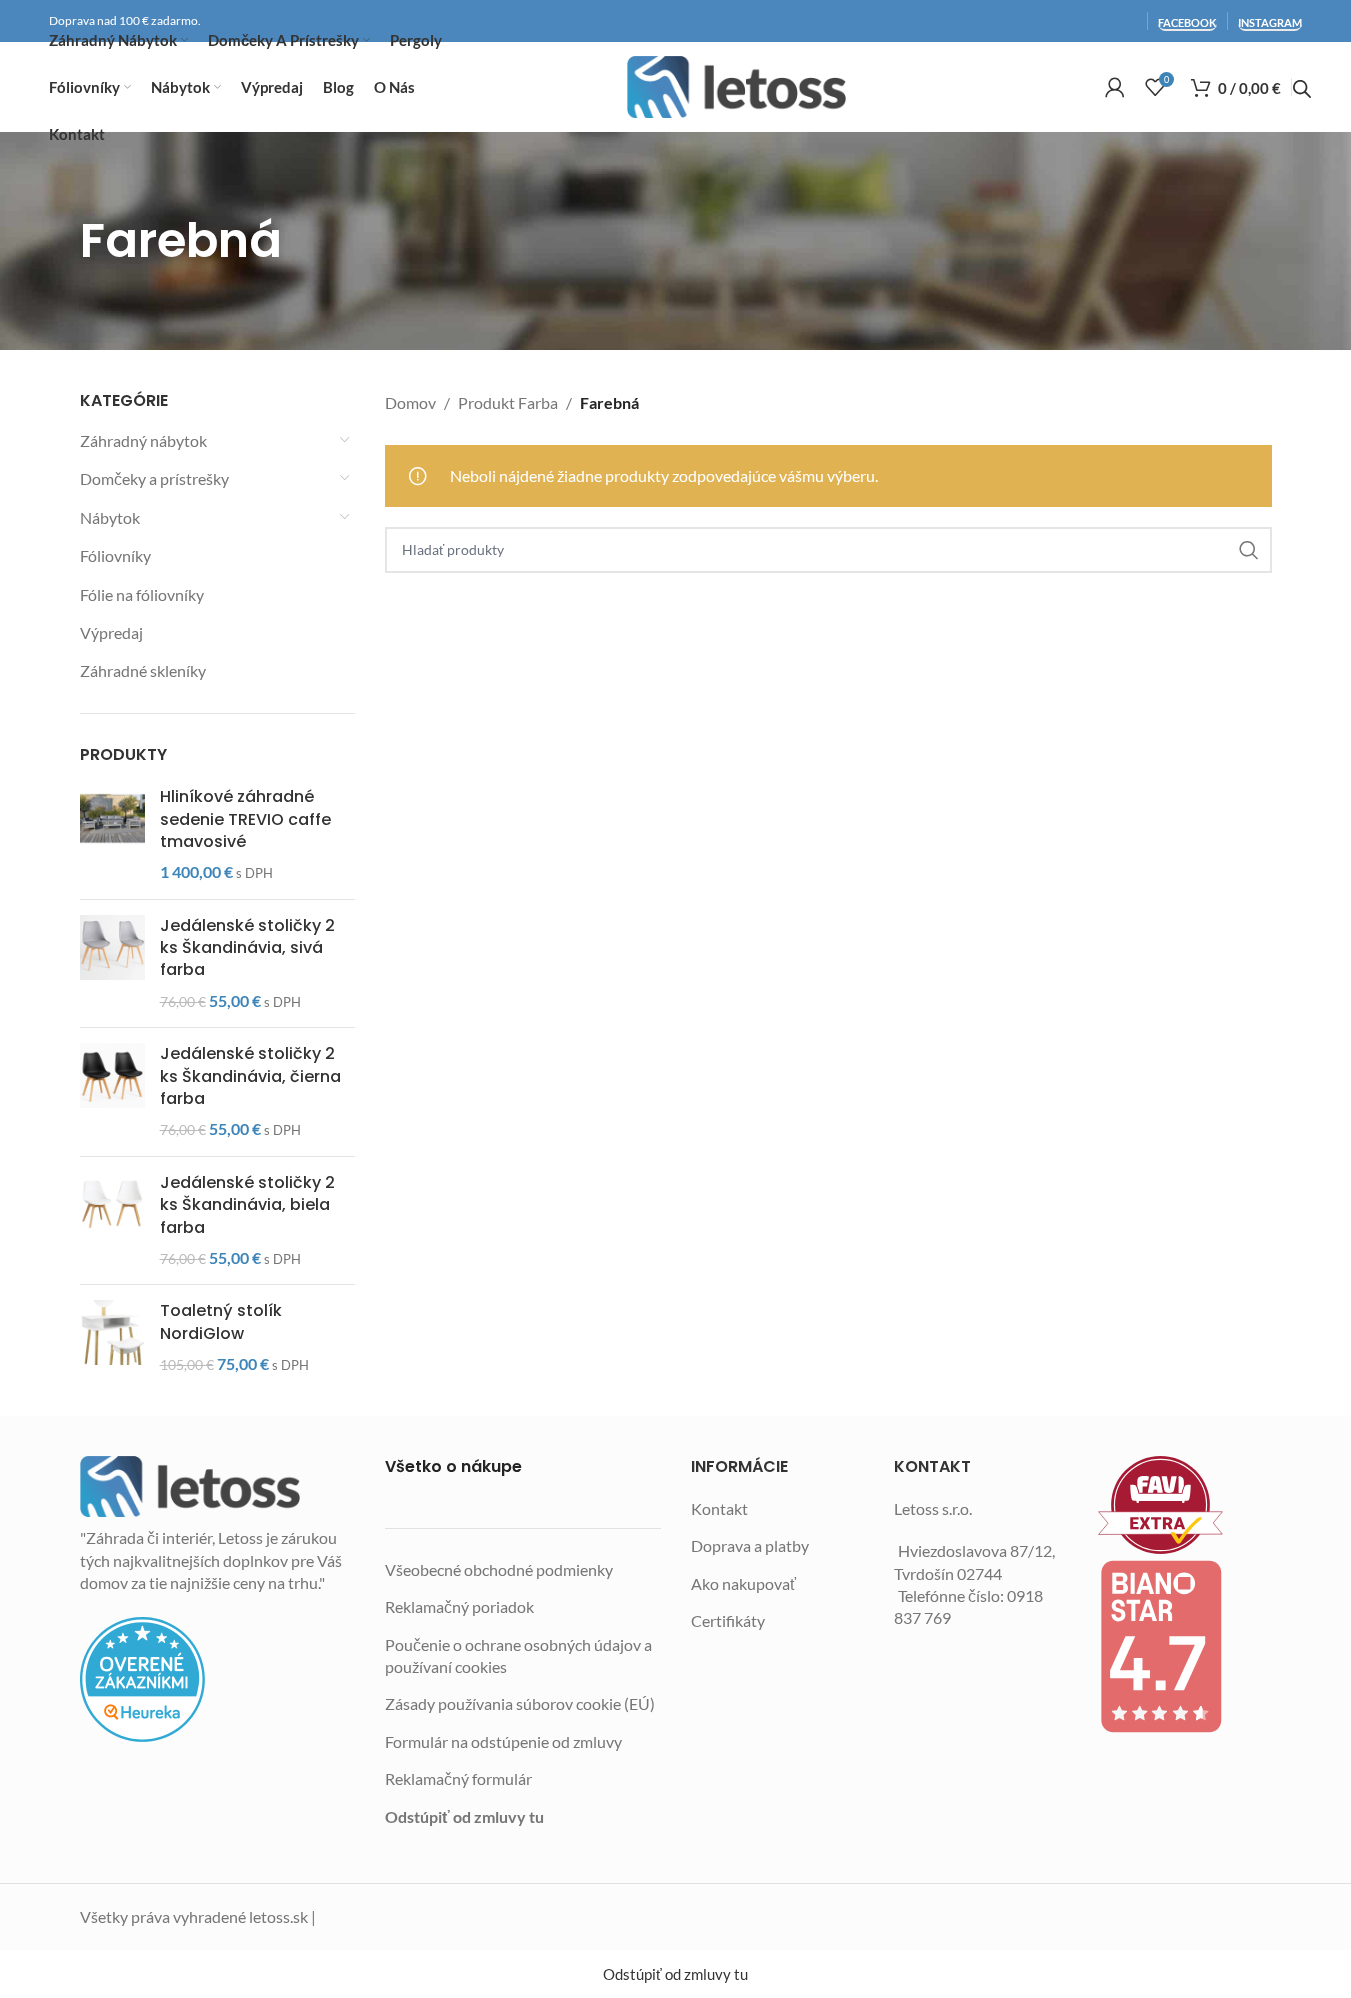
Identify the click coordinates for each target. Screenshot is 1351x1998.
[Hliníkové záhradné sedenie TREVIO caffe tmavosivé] (112, 835)
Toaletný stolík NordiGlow (221, 1322)
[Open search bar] (1302, 89)
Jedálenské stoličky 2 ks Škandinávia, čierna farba (250, 1076)
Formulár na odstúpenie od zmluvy (503, 1741)
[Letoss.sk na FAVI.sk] (1185, 1505)
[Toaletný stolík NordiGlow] (112, 1337)
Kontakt (719, 1508)
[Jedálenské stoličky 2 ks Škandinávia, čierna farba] (112, 1092)
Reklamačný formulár (458, 1778)
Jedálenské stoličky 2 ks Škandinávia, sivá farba (247, 948)
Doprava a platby (750, 1545)
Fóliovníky (115, 555)
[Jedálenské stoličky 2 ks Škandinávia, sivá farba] (112, 964)
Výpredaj (111, 632)
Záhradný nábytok (143, 440)
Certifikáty (728, 1620)
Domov (410, 402)
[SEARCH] (1249, 550)
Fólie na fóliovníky (142, 594)
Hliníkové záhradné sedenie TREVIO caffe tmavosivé (245, 819)
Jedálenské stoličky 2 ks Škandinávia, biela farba (247, 1205)
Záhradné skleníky (143, 670)
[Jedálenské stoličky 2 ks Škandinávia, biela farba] (112, 1221)
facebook (1187, 22)
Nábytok (110, 517)
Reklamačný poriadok (459, 1606)
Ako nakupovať (743, 1583)
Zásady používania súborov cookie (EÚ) (520, 1703)
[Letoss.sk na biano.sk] (1185, 1646)
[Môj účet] (1115, 87)
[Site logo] (737, 87)
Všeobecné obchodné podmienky (499, 1569)
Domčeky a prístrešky (154, 478)
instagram (1270, 22)
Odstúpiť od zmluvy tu (464, 1816)
